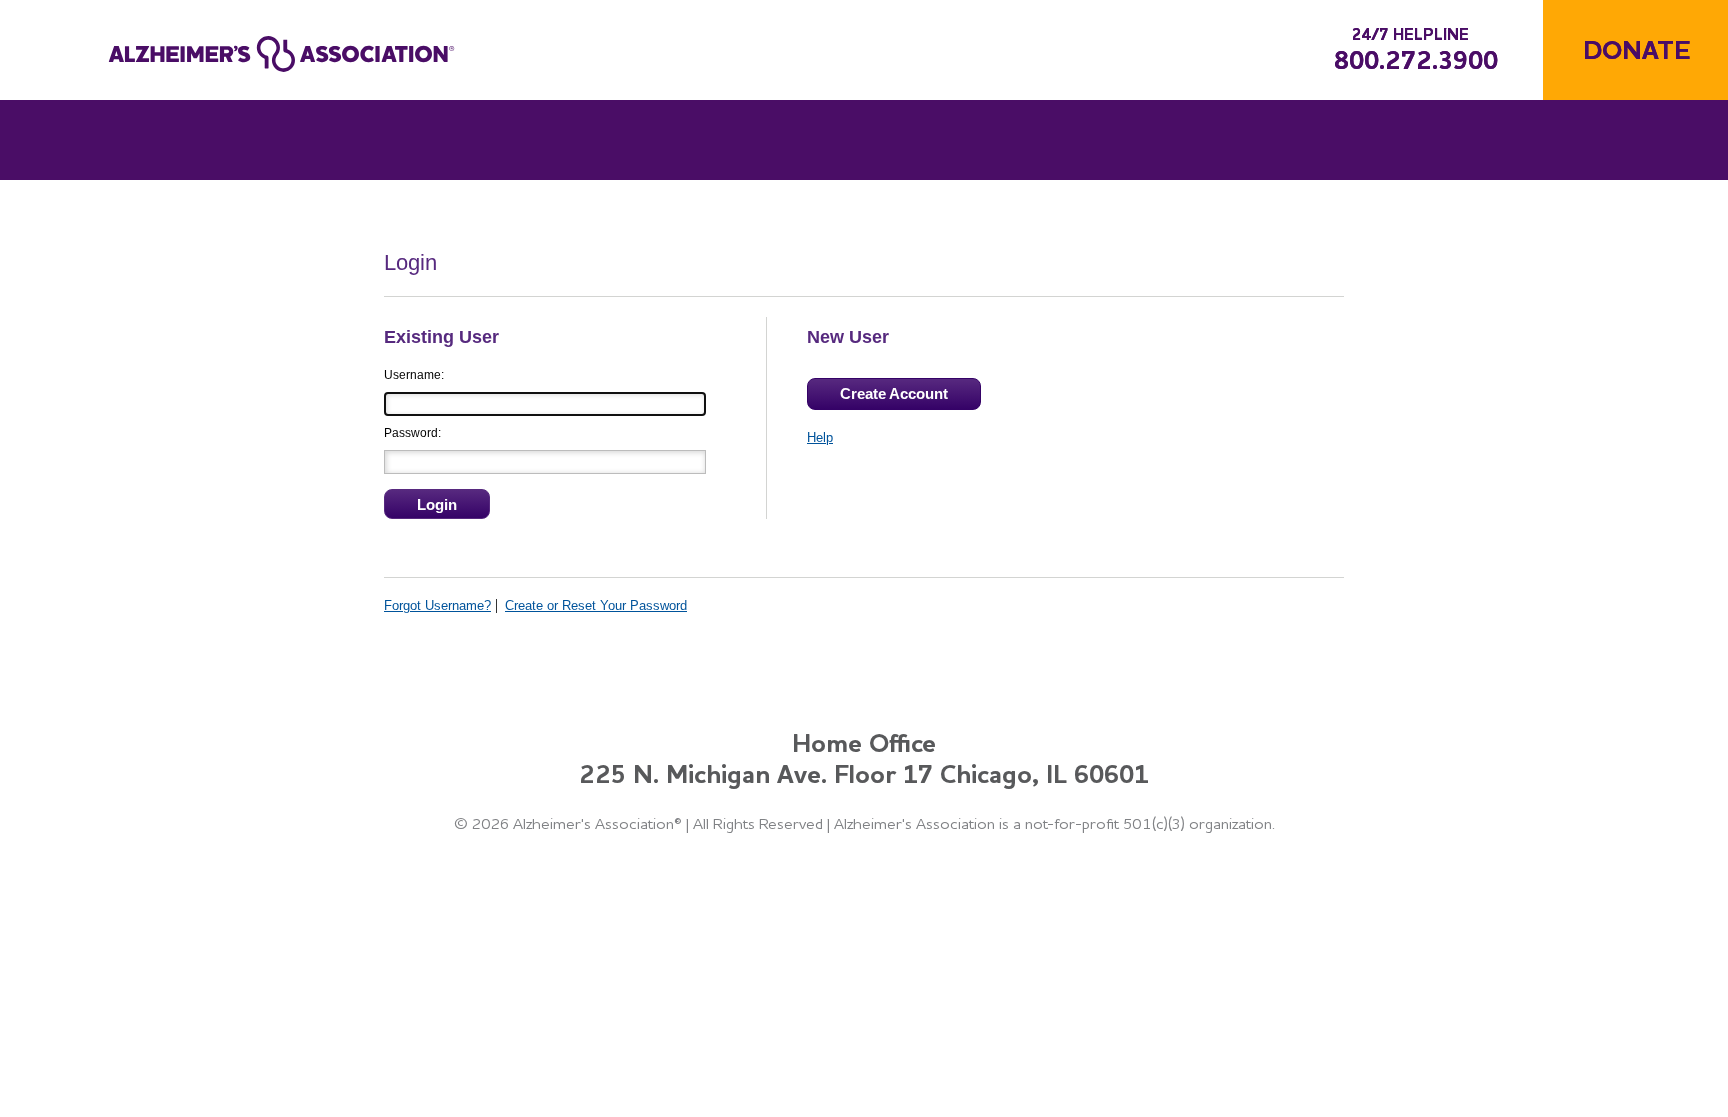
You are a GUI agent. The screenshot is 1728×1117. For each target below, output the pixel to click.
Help (820, 437)
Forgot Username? (437, 605)
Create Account (894, 393)
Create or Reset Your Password (596, 605)
